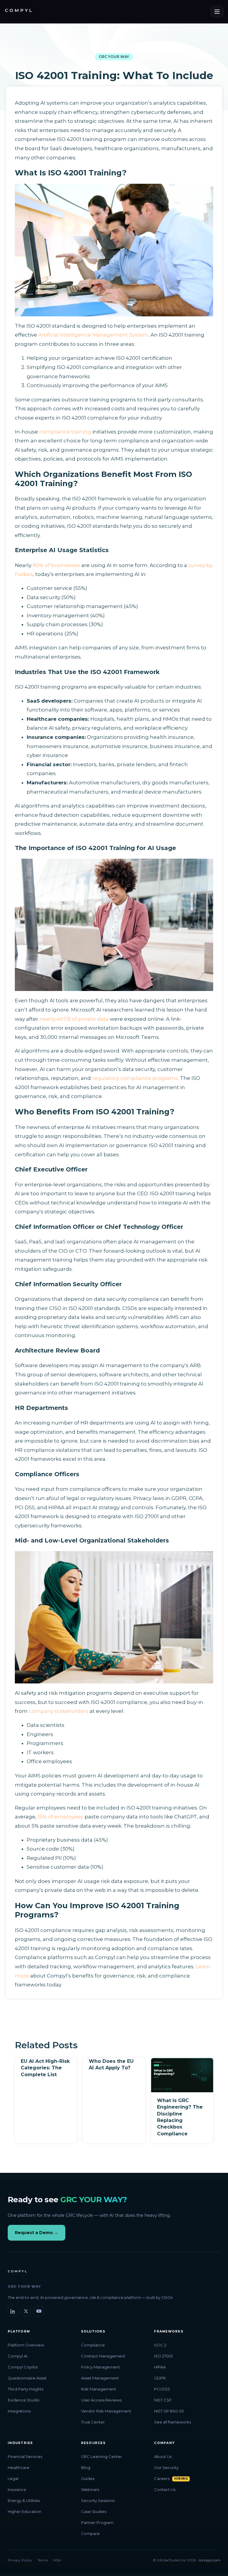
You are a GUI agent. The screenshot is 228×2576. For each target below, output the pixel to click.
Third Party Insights (26, 2389)
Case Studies (94, 2511)
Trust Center (93, 2422)
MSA (57, 2560)
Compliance (93, 2345)
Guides (88, 2478)
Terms (43, 2560)
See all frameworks (172, 2422)
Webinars (90, 2489)
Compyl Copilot (23, 2367)
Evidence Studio (24, 2400)
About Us (163, 2456)
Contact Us (165, 2489)
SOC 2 (160, 2345)
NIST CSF (163, 2400)
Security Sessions (98, 2500)
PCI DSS (162, 2389)
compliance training (65, 432)
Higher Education (24, 2511)
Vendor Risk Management (106, 2411)
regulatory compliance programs (135, 1078)
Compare (90, 2533)
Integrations (19, 2411)
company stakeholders (59, 1711)
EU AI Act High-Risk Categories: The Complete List (45, 2068)
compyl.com (209, 2560)
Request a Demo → (37, 2233)
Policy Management (100, 2367)
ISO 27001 (163, 2356)
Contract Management (103, 2356)
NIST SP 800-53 (169, 2411)
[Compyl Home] (17, 2273)
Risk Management (99, 2389)
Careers (162, 2478)
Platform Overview (26, 2345)
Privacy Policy (20, 2560)
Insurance (17, 2489)
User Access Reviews (101, 2400)
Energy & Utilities (24, 2500)
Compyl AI (18, 2356)
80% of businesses (56, 565)
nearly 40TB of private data (74, 1019)
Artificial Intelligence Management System (93, 335)
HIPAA (160, 2367)
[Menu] (217, 12)
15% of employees (61, 1817)
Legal (13, 2478)
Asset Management (100, 2378)
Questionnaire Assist (27, 2378)
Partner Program (97, 2522)
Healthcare (19, 2467)
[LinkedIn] (13, 2311)
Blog (86, 2467)
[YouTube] (39, 2311)
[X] (26, 2311)
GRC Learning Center (102, 2456)
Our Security (166, 2467)
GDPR (160, 2378)
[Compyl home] (18, 12)
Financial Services (25, 2456)
